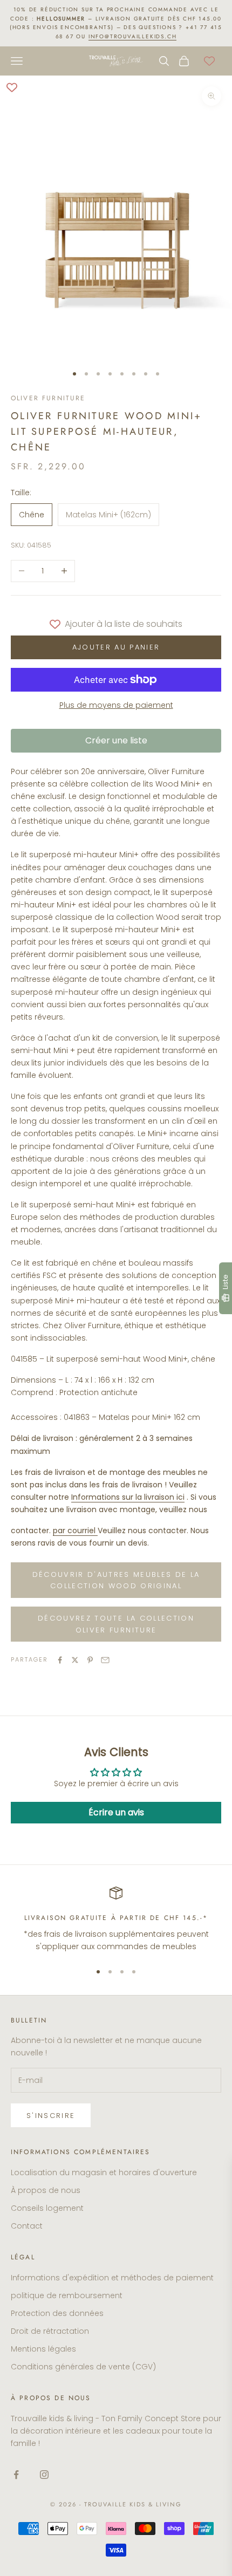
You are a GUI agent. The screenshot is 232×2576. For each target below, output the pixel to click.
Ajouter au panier (116, 647)
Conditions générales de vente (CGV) (83, 2367)
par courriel (74, 1530)
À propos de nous (46, 2190)
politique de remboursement (67, 2295)
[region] (116, 1920)
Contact (27, 2226)
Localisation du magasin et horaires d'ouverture (104, 2172)
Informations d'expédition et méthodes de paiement (112, 2278)
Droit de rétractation (50, 2331)
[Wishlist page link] (209, 61)
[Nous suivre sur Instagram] (44, 2475)
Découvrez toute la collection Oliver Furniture (116, 1624)
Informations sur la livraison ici (128, 1497)
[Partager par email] (105, 1660)
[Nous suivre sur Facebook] (16, 2475)
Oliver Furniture (48, 398)
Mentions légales (43, 2349)
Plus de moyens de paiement (116, 705)
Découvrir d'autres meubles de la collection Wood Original (116, 1580)
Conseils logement (47, 2208)
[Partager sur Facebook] (60, 1660)
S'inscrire (51, 2116)
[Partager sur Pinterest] (90, 1660)
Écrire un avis (116, 1812)
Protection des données (57, 2313)
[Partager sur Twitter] (75, 1660)
